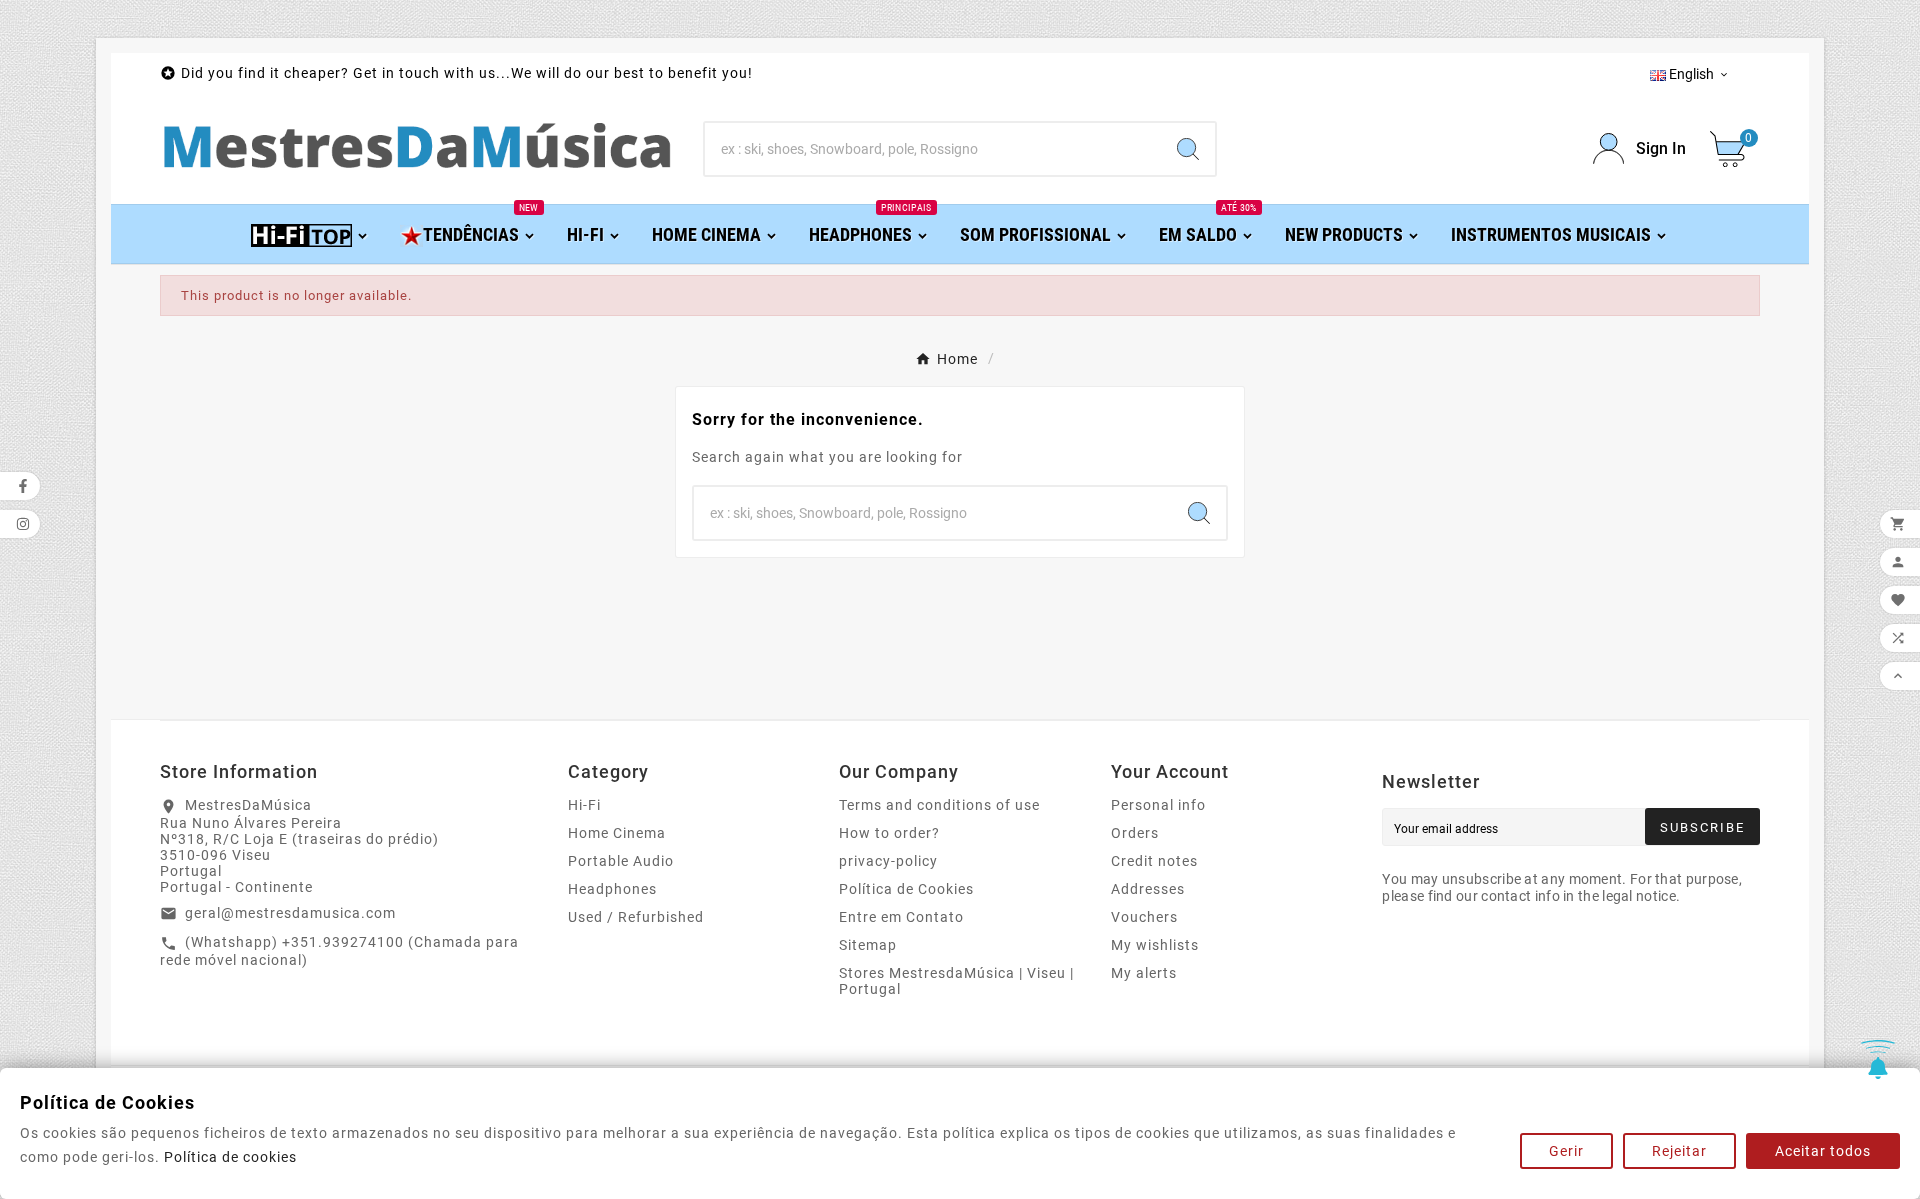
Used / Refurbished (636, 917)
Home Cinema (617, 833)
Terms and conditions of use (939, 805)
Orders (1135, 833)
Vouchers (1144, 917)
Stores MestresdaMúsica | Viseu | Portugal (956, 981)
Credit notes (1154, 861)
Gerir (1566, 1151)
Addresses (1148, 889)
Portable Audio (621, 861)
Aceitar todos (1823, 1151)
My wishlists (1155, 945)
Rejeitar (1679, 1151)
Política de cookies (230, 1157)
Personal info (1158, 805)
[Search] (1188, 149)
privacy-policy (888, 861)
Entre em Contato (901, 917)
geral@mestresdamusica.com (290, 913)
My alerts (1144, 973)
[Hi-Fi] (310, 233)
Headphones (612, 889)
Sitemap (868, 945)
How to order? (889, 833)
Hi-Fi (584, 805)
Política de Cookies (906, 889)
